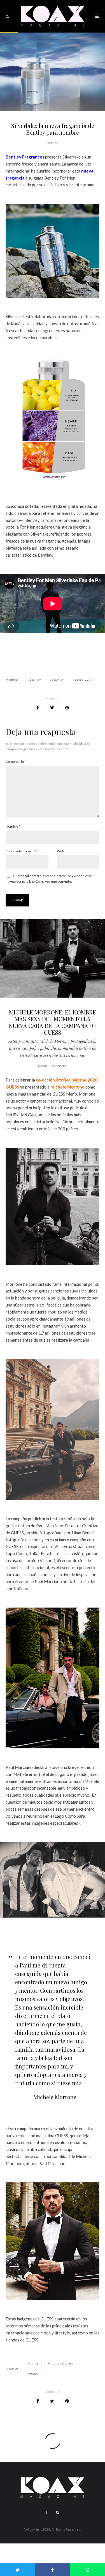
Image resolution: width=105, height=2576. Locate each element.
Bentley (58, 680)
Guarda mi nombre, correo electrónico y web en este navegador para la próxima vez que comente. (49, 879)
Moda (43, 1066)
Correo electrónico (21, 851)
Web (60, 851)
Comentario (16, 762)
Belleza (53, 143)
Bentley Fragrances (25, 157)
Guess (34, 2364)
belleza (36, 680)
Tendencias (59, 1066)
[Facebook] (47, 2512)
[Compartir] (38, 708)
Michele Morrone (67, 1087)
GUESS (12, 1087)
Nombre (13, 826)
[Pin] (67, 708)
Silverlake (82, 680)
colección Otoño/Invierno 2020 (67, 1080)
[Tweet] (52, 708)
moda (34, 2374)
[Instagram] (58, 2512)
